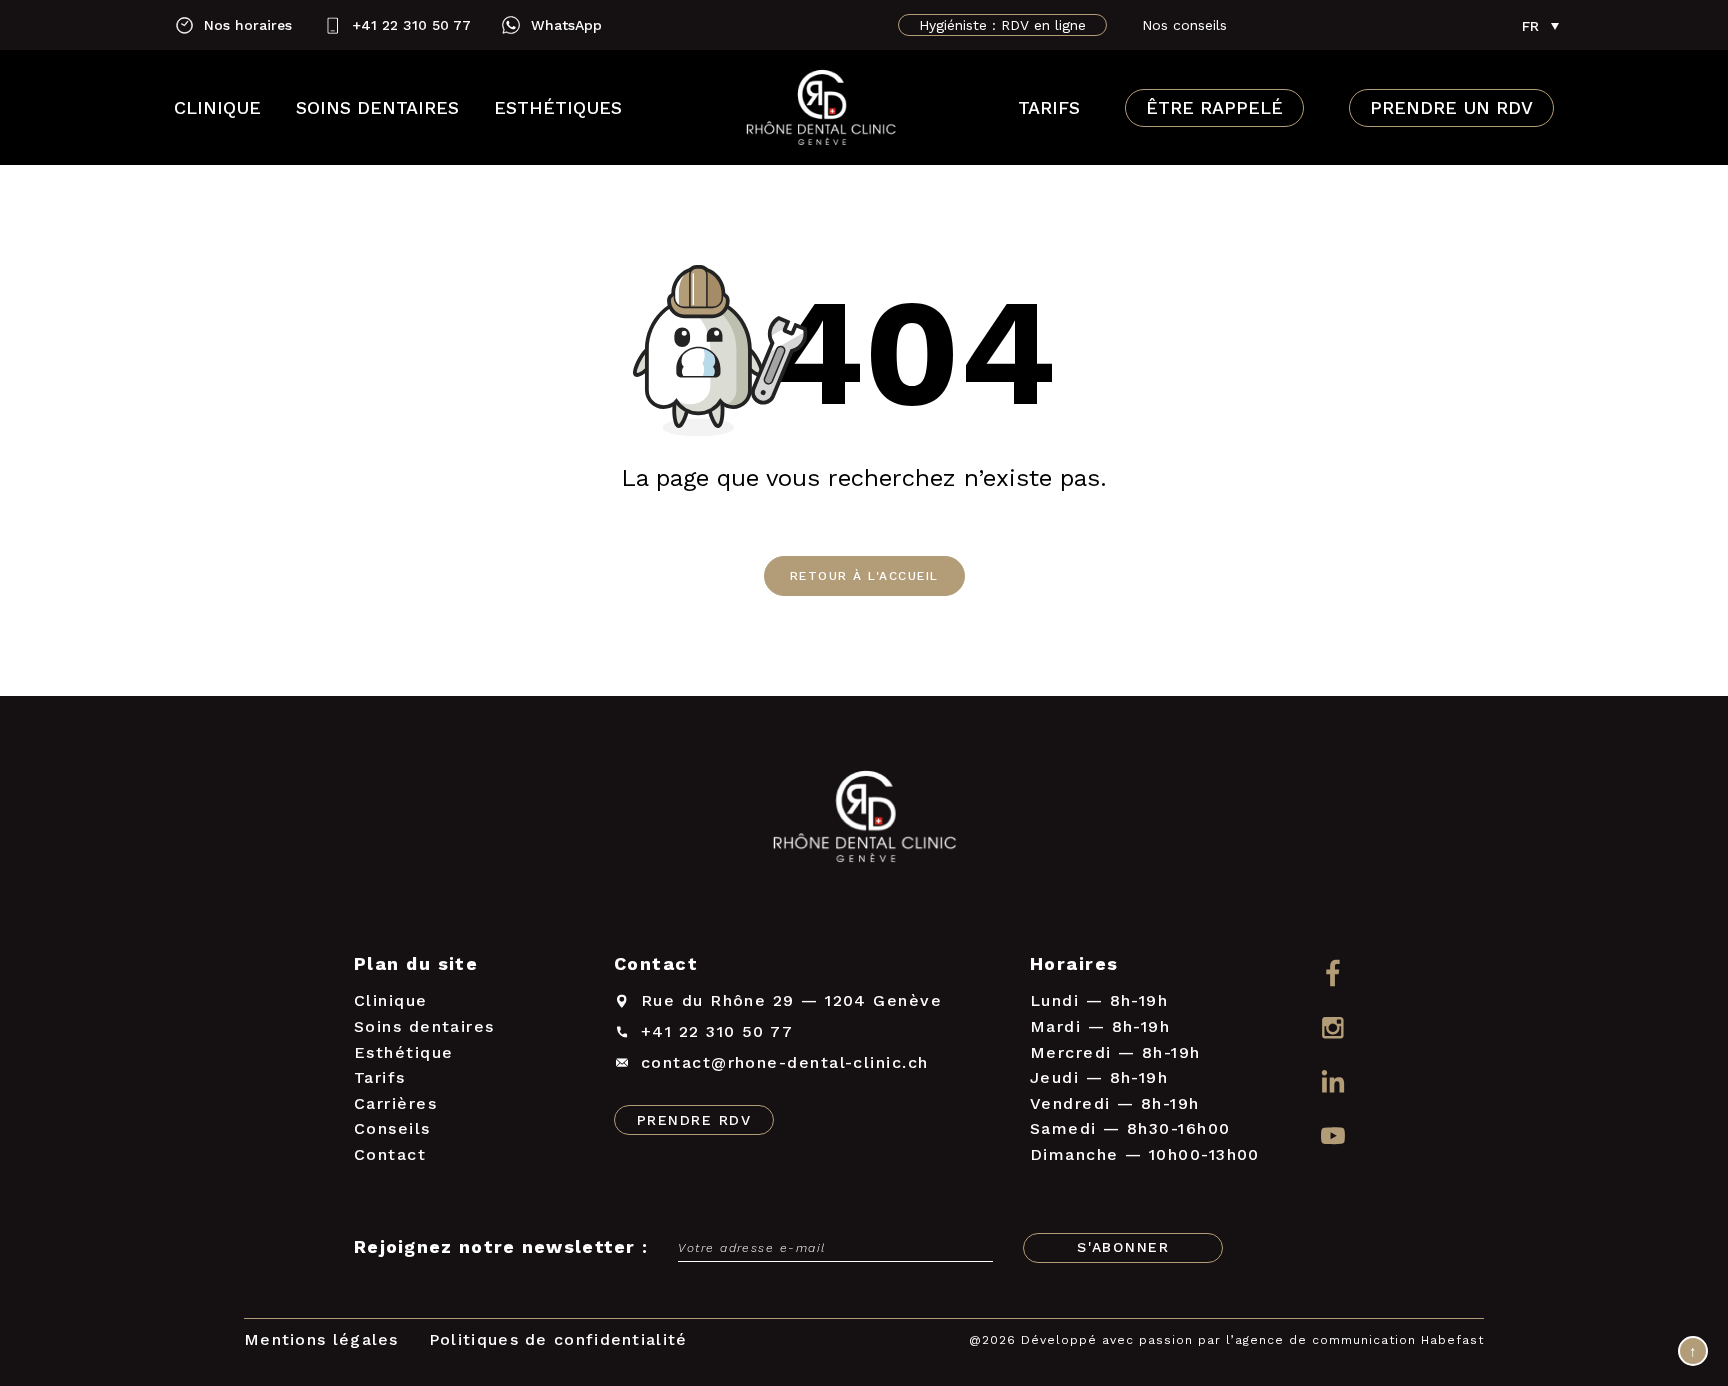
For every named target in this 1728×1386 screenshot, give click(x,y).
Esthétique (404, 1052)
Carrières (395, 1103)
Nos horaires (248, 25)
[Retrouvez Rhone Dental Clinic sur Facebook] (1332, 972)
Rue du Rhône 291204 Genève (791, 1000)
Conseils (392, 1128)
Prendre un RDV (1451, 108)
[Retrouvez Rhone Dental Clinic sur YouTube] (1332, 1137)
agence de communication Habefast (1359, 1340)
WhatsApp (566, 25)
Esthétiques (558, 107)
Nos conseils (1184, 25)
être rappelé (1214, 108)
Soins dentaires (377, 107)
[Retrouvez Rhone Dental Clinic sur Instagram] (1332, 1027)
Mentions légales (321, 1339)
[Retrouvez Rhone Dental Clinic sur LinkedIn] (1332, 1082)
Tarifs (1049, 107)
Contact (390, 1154)
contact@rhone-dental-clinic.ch (785, 1062)
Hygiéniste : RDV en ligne (1002, 25)
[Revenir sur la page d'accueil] (864, 820)
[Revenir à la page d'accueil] (820, 108)
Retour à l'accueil (864, 576)
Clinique (217, 107)
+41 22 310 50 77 (411, 25)
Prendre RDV (694, 1120)
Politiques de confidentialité (558, 1339)
